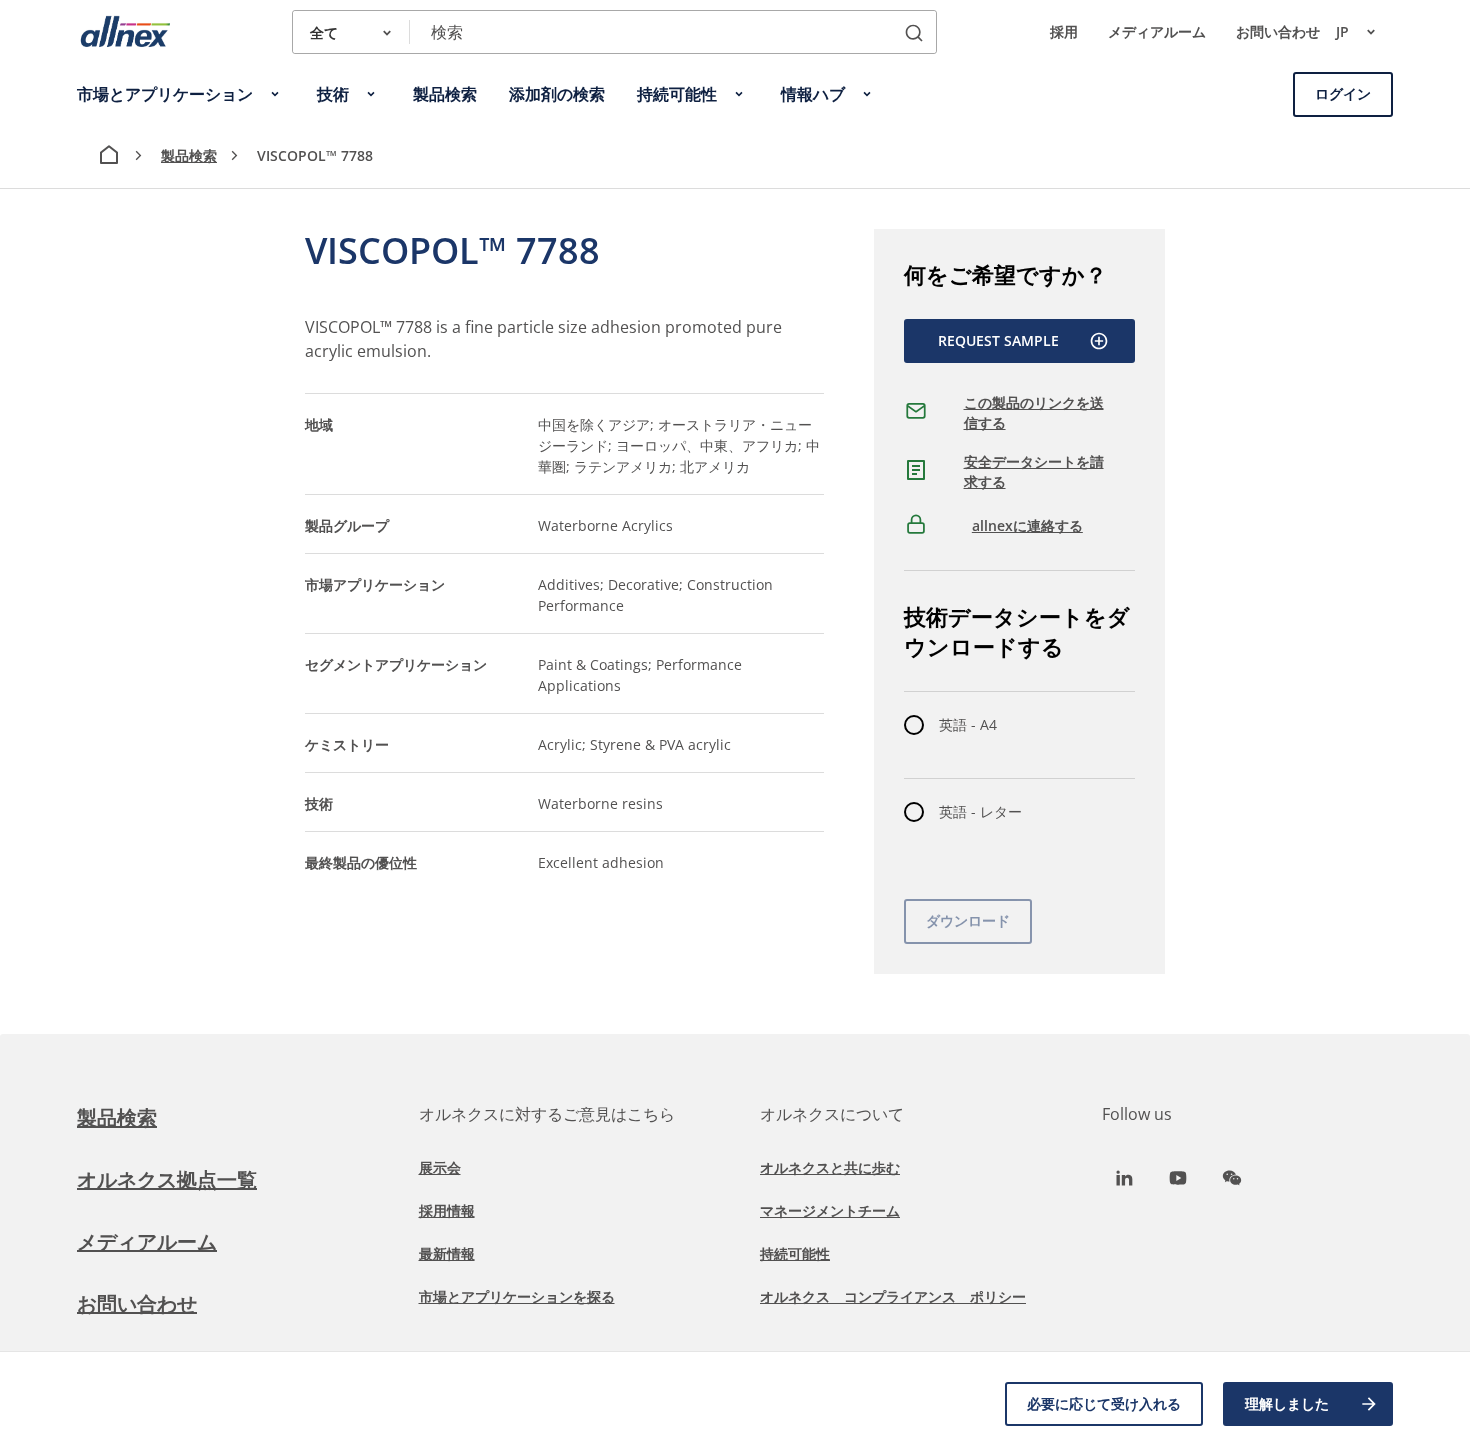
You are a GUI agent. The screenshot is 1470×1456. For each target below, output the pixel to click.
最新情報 (447, 1253)
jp (1342, 31)
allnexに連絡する (1027, 525)
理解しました (1287, 1403)
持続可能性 (795, 1253)
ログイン (1343, 93)
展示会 (440, 1167)
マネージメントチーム (830, 1210)
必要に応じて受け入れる (1104, 1403)
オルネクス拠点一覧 (167, 1179)
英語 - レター (980, 811)
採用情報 (447, 1210)
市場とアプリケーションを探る (517, 1296)
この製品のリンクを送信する (1034, 412)
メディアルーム (1157, 31)
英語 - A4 (968, 724)
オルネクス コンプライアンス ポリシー (893, 1296)
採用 (1064, 31)
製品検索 (189, 155)
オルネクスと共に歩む (830, 1167)
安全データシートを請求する (1034, 471)
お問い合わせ (1278, 31)
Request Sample (998, 340)
